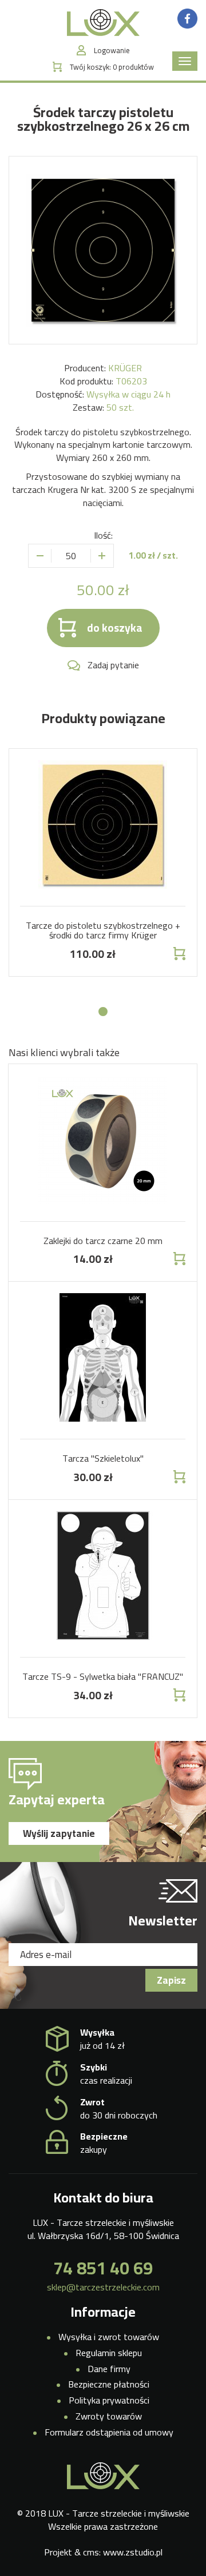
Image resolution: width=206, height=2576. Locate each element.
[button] (103, 1012)
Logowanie (112, 51)
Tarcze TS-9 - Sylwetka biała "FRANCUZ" (103, 1676)
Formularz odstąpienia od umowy (109, 2432)
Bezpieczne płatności (109, 2384)
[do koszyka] (178, 954)
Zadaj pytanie (113, 665)
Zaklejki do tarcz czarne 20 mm (103, 1241)
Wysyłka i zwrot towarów (109, 2337)
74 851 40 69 (103, 2268)
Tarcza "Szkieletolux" (103, 1458)
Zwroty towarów (109, 2416)
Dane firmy (109, 2369)
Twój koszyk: (112, 67)
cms (91, 2552)
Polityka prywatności (109, 2400)
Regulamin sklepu (109, 2353)
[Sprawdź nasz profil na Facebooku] (187, 18)
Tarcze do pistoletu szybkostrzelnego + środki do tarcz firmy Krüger (103, 930)
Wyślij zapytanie (59, 1833)
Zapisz (171, 1980)
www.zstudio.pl (133, 2552)
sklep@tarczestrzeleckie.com (103, 2287)
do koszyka (115, 628)
